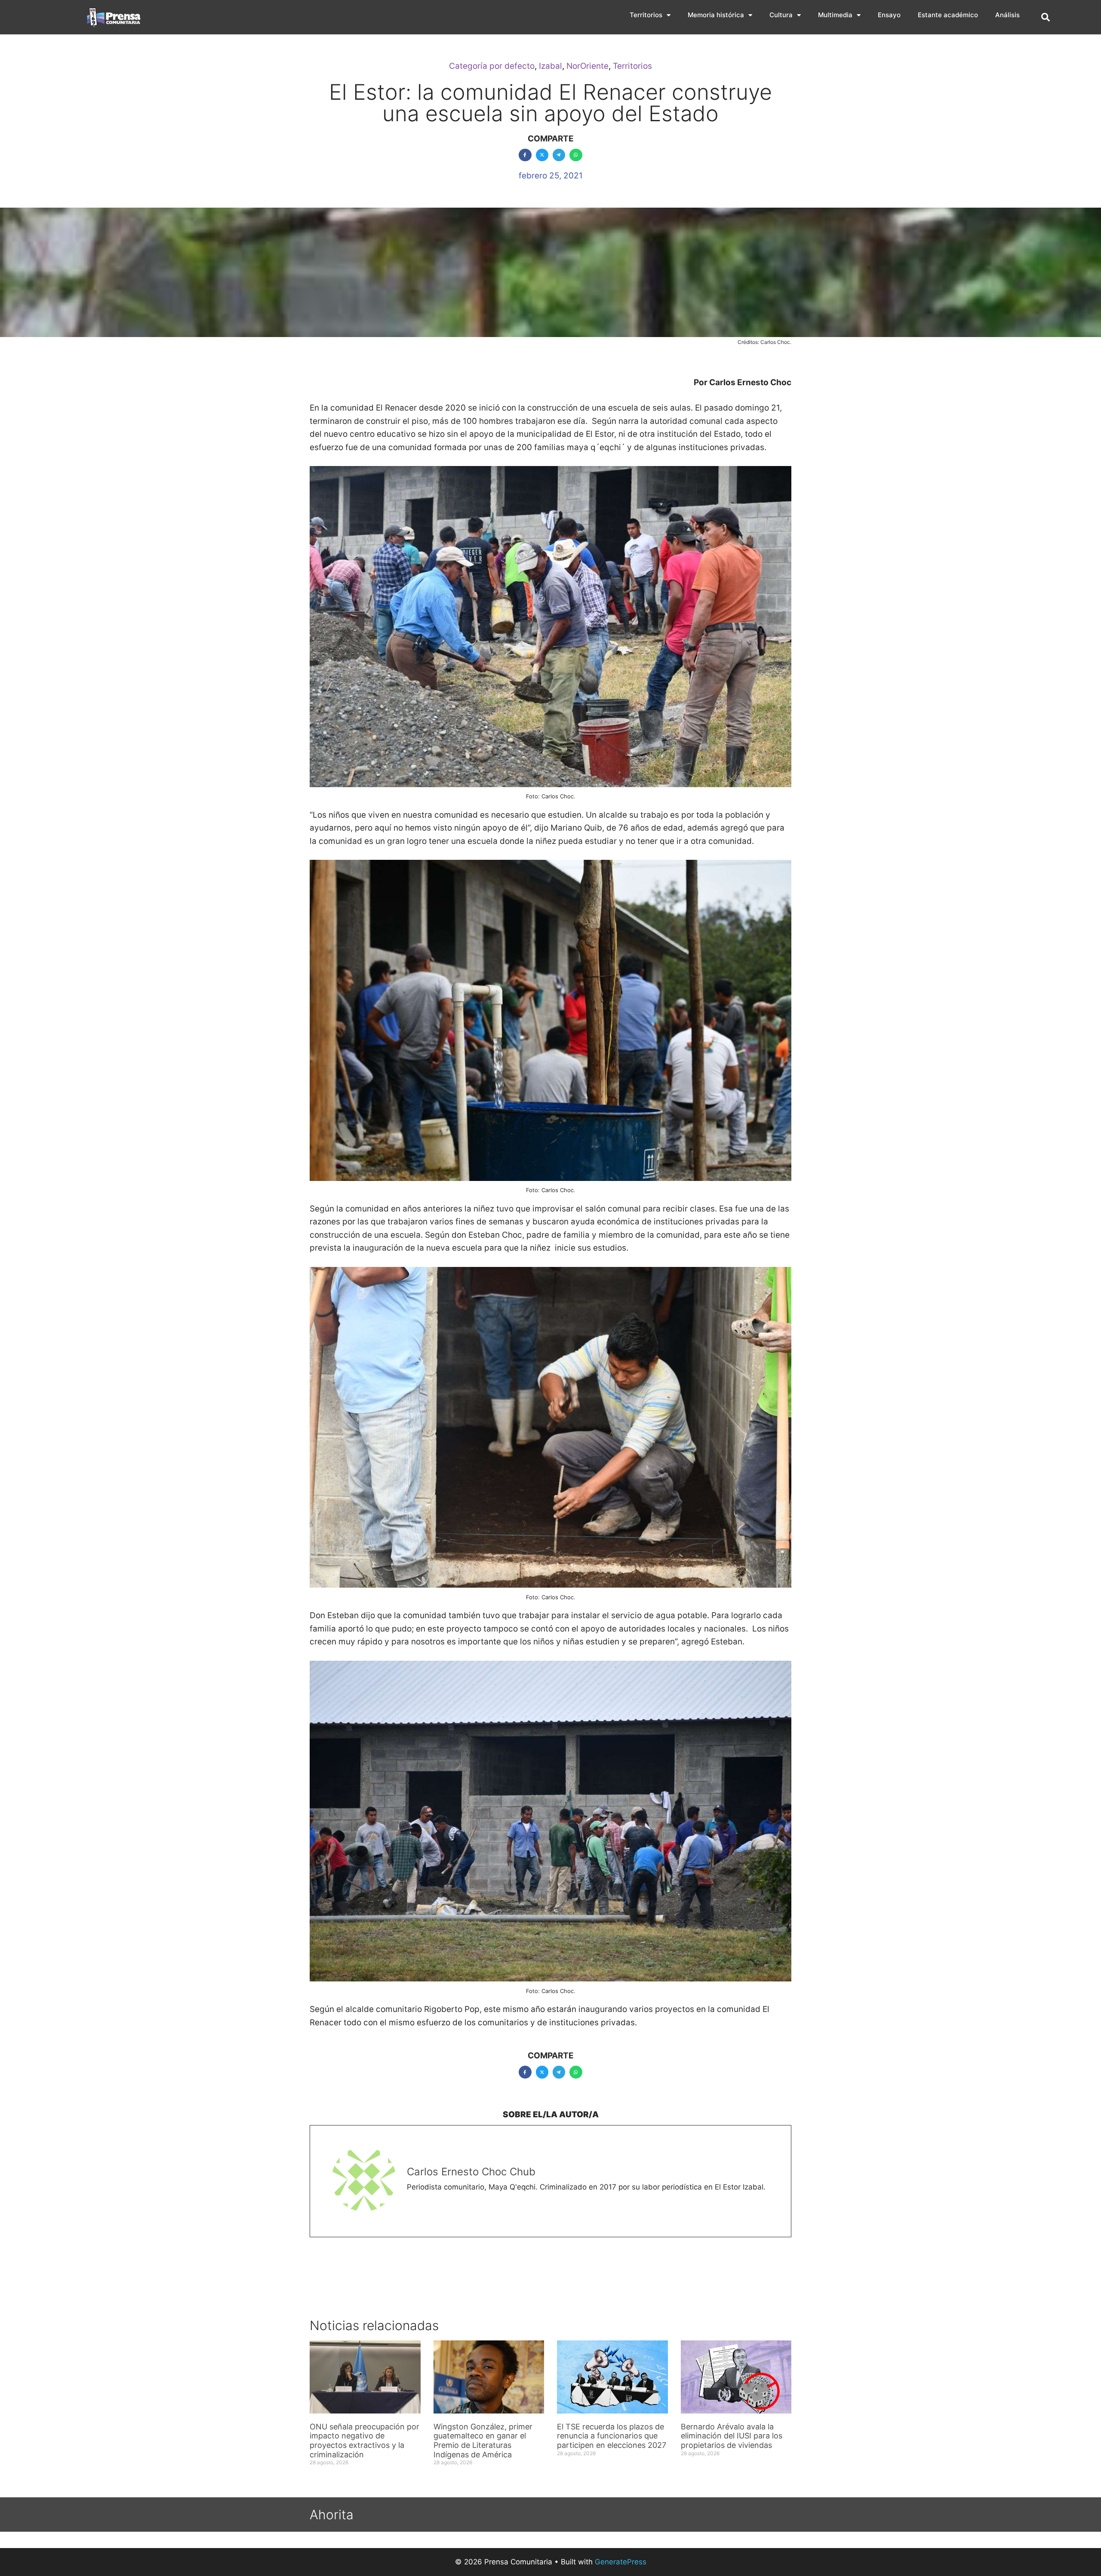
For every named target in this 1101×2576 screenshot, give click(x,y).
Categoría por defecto (492, 66)
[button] (1046, 17)
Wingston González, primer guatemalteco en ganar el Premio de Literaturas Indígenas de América (483, 2441)
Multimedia (835, 15)
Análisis (1007, 15)
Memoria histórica (716, 15)
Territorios (646, 15)
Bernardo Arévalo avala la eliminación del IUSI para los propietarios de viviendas (732, 2436)
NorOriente (587, 66)
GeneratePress (621, 2562)
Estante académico (948, 15)
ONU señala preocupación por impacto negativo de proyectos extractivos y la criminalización (364, 2441)
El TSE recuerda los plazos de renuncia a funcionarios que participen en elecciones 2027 (612, 2436)
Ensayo (889, 15)
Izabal (550, 66)
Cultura (781, 15)
